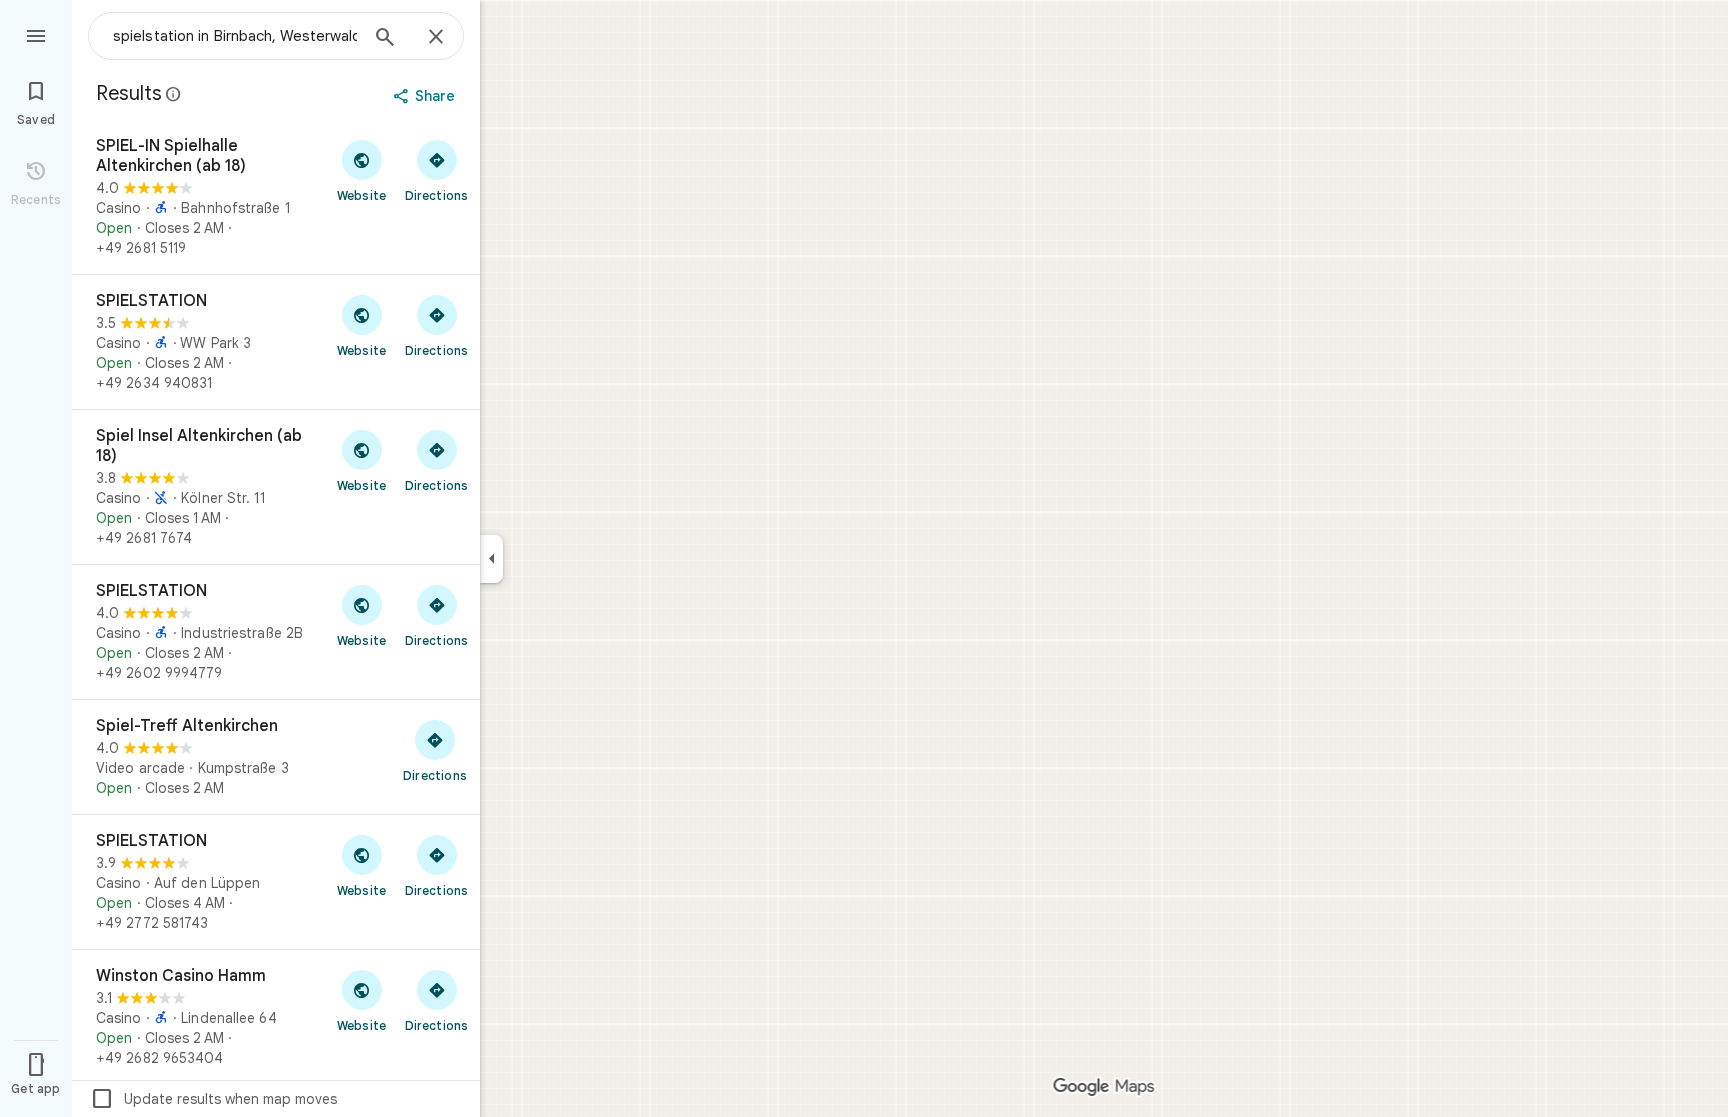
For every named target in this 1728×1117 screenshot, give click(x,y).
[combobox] (235, 36)
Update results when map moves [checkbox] (213, 1099)
